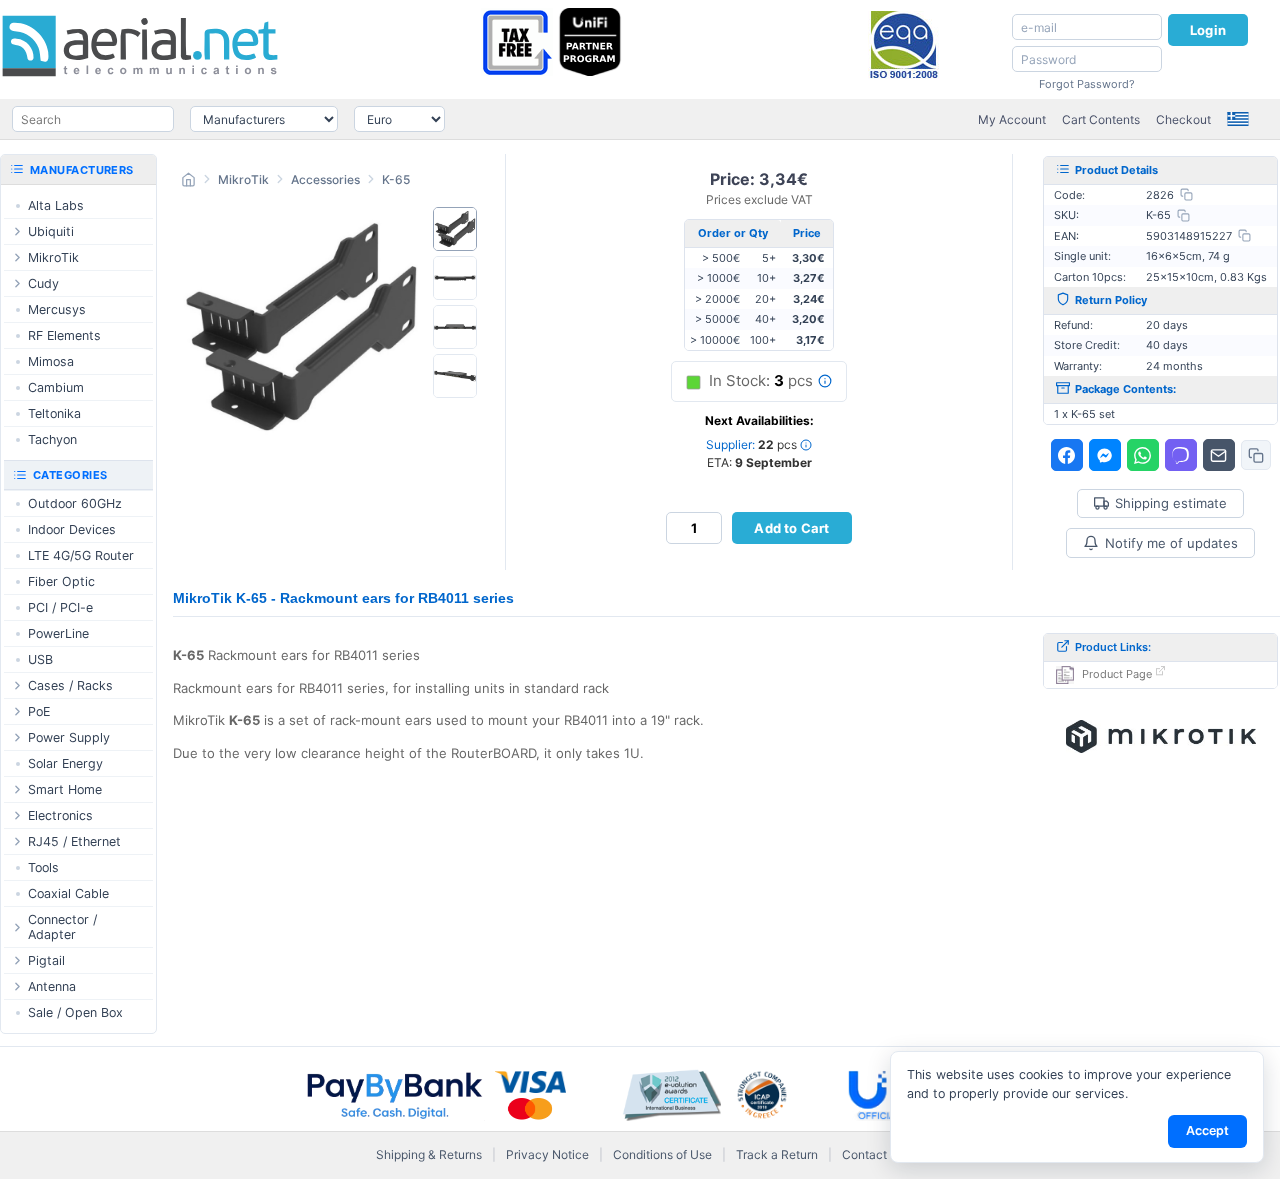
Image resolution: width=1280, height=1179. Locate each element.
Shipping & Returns (429, 1154)
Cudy (43, 283)
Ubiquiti (51, 231)
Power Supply (69, 737)
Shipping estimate (1171, 503)
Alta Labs (56, 205)
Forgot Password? (1087, 84)
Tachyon (52, 439)
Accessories (325, 179)
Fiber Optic (61, 581)
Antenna (52, 986)
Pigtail (46, 960)
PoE (39, 711)
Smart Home (65, 789)
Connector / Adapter (62, 927)
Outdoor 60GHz (75, 503)
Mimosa (51, 361)
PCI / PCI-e (60, 607)
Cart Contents (1101, 119)
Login (1208, 30)
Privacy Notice (547, 1154)
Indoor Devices (72, 529)
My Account (1012, 119)
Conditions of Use (662, 1154)
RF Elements (64, 335)
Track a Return (777, 1154)
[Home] (188, 182)
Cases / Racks (70, 685)
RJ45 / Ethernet (74, 841)
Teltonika (54, 413)
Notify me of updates (1171, 543)
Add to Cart (791, 528)
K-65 (396, 179)
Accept (1207, 1130)
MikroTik (243, 179)
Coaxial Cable (68, 893)
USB (40, 659)
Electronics (60, 815)
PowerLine (58, 633)
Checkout (1183, 119)
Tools (43, 867)
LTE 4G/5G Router (81, 555)
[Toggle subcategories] (17, 231)
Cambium (56, 387)
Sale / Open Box (75, 1012)
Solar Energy (65, 763)
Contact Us (873, 1154)
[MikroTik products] (1161, 737)
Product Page (1117, 674)
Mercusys (57, 309)
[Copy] (1186, 194)
